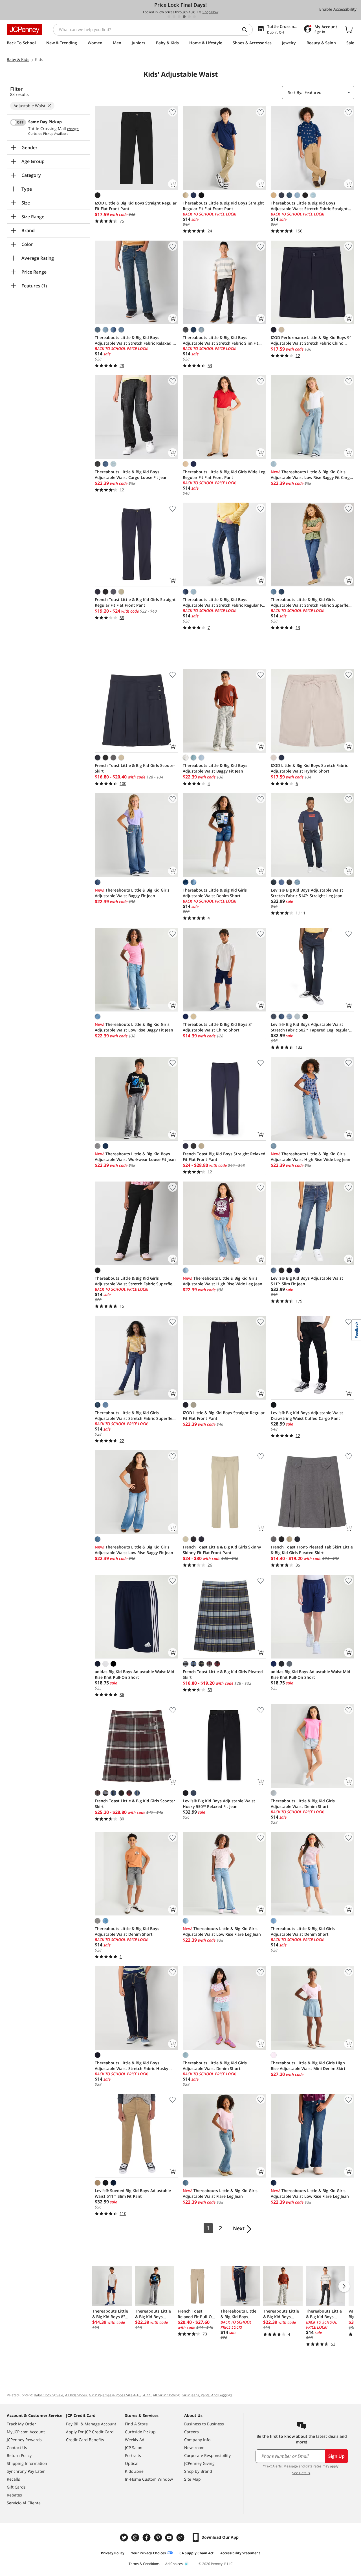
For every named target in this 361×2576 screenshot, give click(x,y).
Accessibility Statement (240, 2553)
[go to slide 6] (194, 17)
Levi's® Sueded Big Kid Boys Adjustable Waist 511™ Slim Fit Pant (133, 2193)
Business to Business (204, 2424)
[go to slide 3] (179, 17)
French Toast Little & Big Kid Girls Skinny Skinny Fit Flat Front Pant (222, 1550)
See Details (301, 2473)
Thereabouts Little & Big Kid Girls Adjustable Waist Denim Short (215, 893)
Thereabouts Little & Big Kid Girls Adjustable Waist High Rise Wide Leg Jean (311, 1157)
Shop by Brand (198, 2471)
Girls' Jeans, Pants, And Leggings (207, 2395)
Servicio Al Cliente (24, 2503)
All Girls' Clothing (166, 2395)
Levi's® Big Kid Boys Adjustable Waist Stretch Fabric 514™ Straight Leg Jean (307, 893)
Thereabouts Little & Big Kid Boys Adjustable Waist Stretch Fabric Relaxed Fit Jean (136, 340)
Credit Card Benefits (85, 2440)
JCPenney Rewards (24, 2440)
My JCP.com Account (26, 2432)
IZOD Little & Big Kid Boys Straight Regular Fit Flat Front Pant (136, 206)
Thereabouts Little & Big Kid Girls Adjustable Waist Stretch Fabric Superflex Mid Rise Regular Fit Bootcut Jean (135, 1281)
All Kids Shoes (76, 2395)
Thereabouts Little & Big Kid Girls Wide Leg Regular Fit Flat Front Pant (224, 475)
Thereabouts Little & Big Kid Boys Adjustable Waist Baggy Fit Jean (215, 768)
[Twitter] (125, 2537)
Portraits (133, 2455)
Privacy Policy (113, 2553)
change (73, 129)
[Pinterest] (159, 2537)
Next (239, 2228)
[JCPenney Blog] (181, 2537)
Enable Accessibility (338, 9)
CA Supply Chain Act (196, 2553)
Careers (191, 2432)
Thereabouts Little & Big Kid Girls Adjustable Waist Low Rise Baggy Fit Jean (134, 1027)
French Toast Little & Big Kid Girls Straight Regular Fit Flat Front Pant (135, 602)
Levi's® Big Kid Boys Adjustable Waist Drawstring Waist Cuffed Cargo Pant (307, 1415)
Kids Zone (134, 2471)
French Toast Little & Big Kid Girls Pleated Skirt (223, 1674)
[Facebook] (147, 2537)
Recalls (13, 2479)
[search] (247, 30)
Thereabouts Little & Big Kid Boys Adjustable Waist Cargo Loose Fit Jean (131, 475)
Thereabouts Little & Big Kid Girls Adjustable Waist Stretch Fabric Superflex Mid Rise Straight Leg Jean (311, 602)
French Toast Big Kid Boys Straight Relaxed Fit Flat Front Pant (224, 1157)
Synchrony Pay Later (26, 2471)
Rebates (14, 2495)
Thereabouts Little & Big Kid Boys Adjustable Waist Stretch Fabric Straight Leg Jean (309, 206)
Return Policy (19, 2455)
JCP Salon (134, 2448)
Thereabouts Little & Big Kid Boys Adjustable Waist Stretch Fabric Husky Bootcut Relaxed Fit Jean (132, 2066)
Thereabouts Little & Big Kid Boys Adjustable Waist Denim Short (127, 1931)
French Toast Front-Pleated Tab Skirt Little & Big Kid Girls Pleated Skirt (312, 1550)
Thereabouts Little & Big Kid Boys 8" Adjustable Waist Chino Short (218, 1027)
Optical (132, 2463)
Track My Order (21, 2424)
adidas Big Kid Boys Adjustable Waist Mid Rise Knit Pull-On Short (135, 1674)
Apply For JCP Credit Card (90, 2432)
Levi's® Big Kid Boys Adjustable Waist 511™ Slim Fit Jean (307, 1281)
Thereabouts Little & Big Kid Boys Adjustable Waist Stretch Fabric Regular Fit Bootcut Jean (224, 602)
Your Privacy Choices (148, 2553)
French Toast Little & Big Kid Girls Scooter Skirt (135, 768)
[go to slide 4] (184, 17)
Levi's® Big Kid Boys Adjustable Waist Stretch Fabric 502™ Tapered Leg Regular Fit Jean (310, 1027)
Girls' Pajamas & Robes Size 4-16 (115, 2395)
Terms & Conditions (144, 2564)
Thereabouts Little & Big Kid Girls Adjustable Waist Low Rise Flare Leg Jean (222, 1931)
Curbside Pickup (140, 2432)
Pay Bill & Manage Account (91, 2424)
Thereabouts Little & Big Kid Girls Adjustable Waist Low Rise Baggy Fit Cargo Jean (312, 475)
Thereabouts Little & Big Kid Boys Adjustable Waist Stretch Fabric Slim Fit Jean (221, 340)
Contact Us (17, 2448)
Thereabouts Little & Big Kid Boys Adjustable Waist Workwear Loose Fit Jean (135, 1157)
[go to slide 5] (189, 17)
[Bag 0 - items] (349, 30)
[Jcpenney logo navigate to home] (24, 30)
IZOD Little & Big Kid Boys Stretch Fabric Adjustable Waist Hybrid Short (309, 768)
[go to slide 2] (174, 17)
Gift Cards (16, 2487)
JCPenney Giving (199, 2463)
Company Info (197, 2440)
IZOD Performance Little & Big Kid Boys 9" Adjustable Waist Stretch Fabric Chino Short (311, 340)
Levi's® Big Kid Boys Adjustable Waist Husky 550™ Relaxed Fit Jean (219, 1804)
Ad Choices (174, 2564)
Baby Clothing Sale (49, 2395)
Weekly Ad (135, 2440)
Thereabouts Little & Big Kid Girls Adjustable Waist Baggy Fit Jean (132, 893)
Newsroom (194, 2448)
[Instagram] (136, 2537)
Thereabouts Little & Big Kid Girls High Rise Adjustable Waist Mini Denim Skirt (308, 2066)
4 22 (147, 2395)
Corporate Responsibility (207, 2455)
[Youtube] (170, 2537)
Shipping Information (27, 2463)
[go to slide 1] (169, 17)
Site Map (192, 2479)
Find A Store (136, 2424)
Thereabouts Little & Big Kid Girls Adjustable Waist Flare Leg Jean (220, 2193)
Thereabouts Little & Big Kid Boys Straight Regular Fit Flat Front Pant (223, 206)
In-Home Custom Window (149, 2479)
